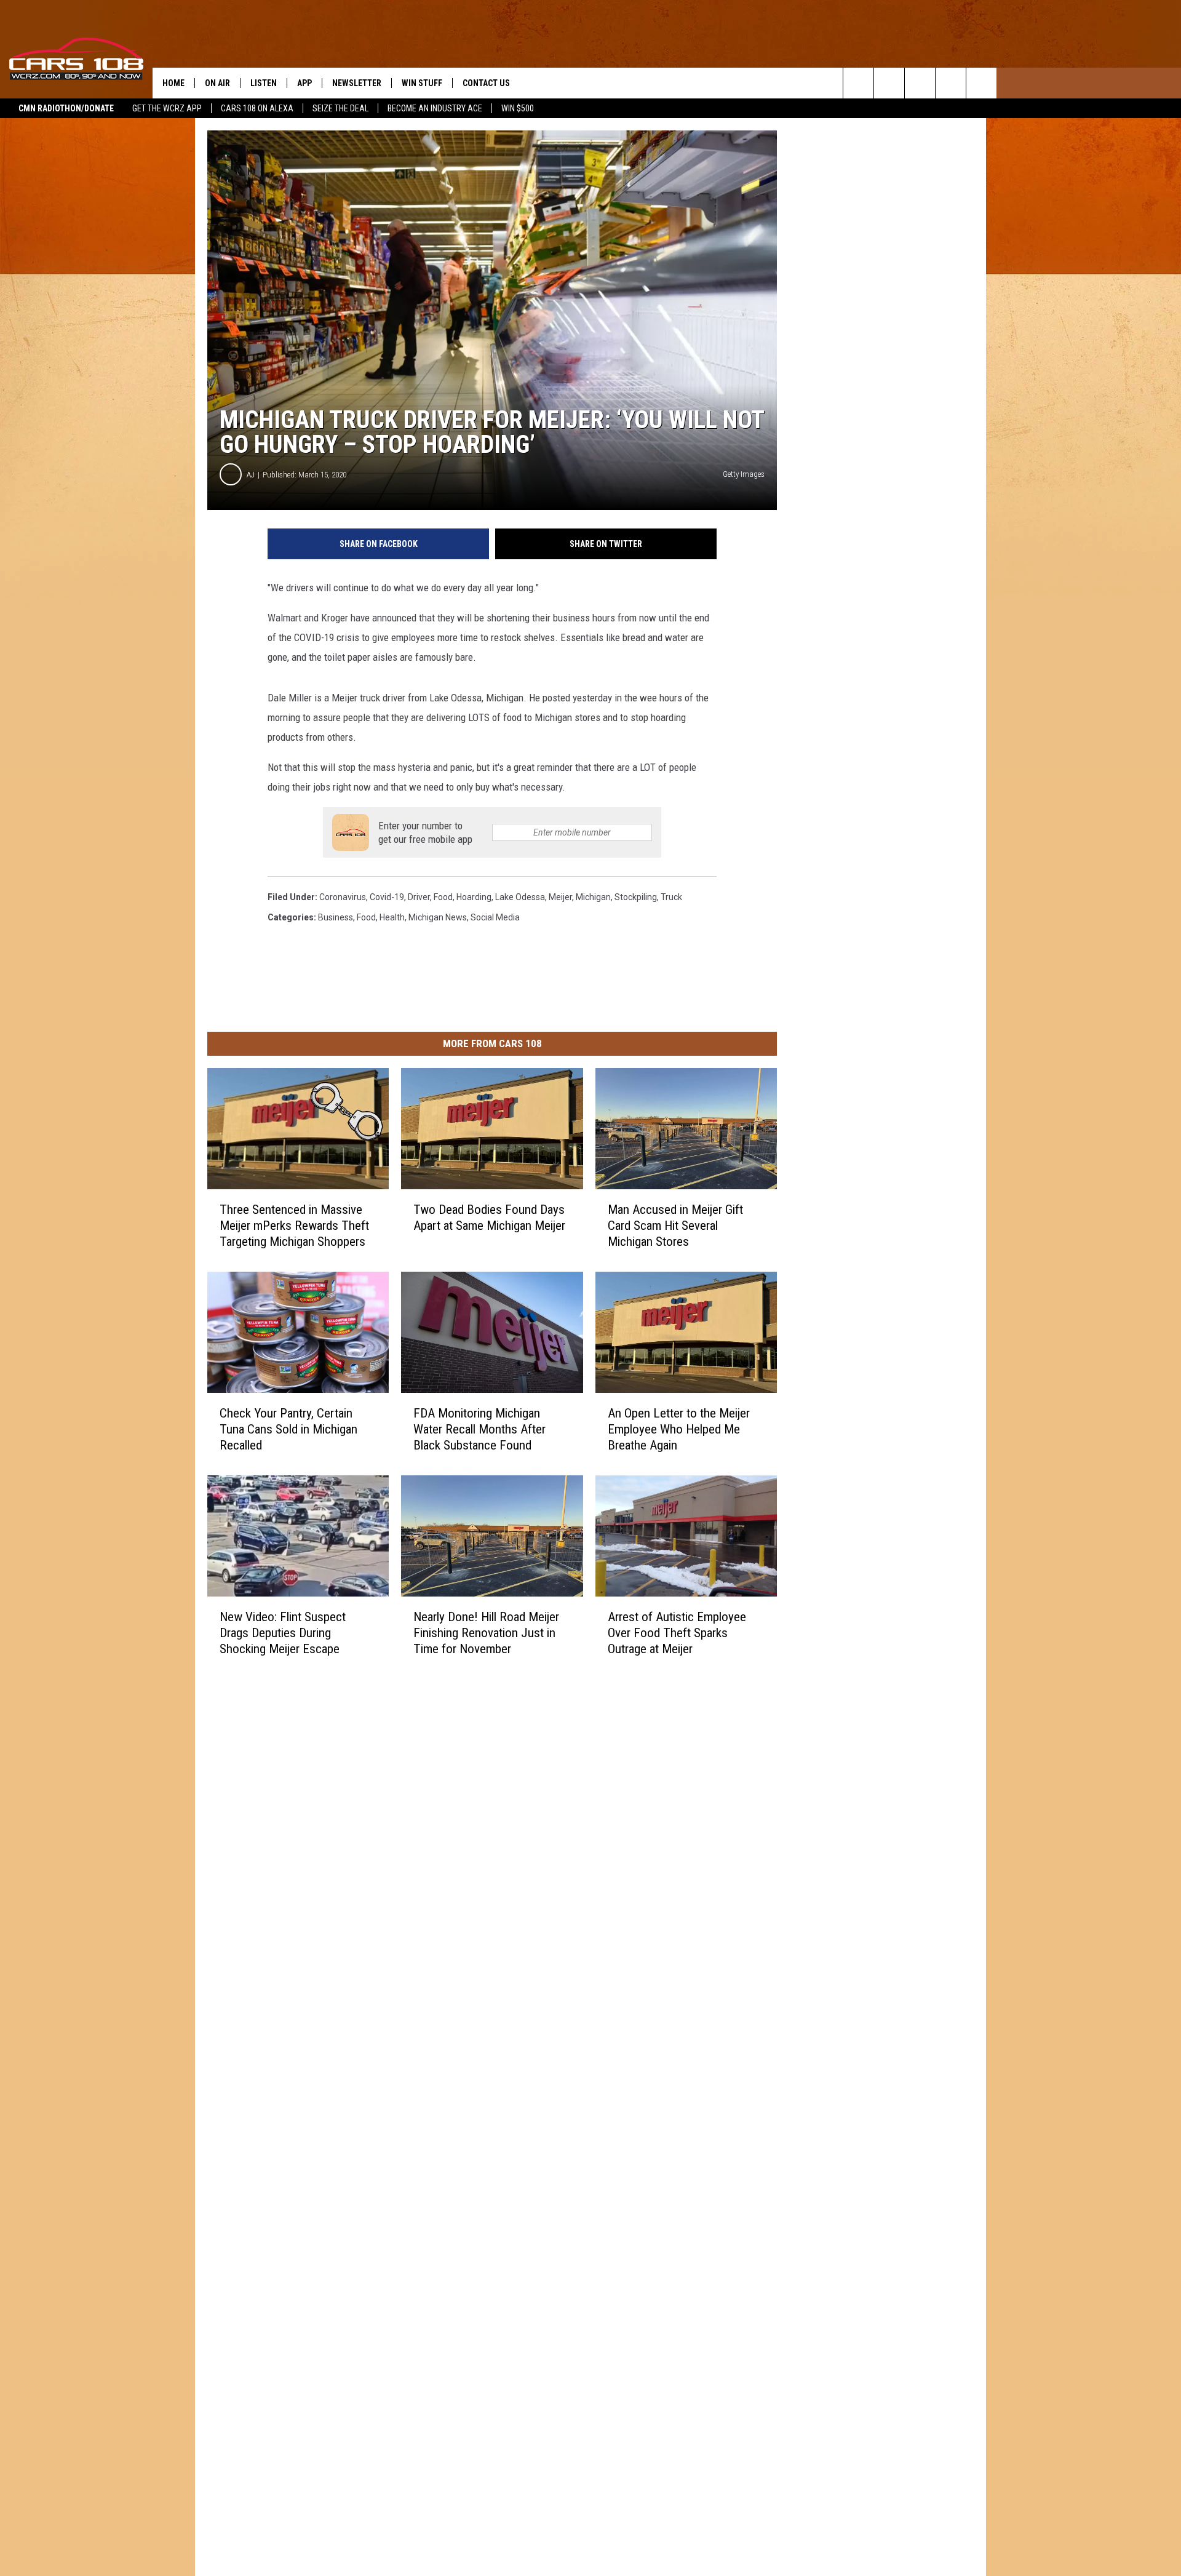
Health (392, 917)
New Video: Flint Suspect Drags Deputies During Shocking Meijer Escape (283, 1633)
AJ (251, 475)
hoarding (474, 897)
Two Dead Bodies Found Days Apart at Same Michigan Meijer (489, 1218)
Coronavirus (343, 897)
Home (173, 83)
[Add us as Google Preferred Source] (889, 83)
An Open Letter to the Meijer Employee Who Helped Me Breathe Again (679, 1429)
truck (671, 897)
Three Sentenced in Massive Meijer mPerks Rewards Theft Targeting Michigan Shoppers (294, 1226)
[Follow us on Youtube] (981, 83)
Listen (264, 83)
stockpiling (636, 897)
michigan (593, 897)
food (443, 897)
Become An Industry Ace (435, 108)
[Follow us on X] (951, 83)
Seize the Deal (340, 108)
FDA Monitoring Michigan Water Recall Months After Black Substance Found (479, 1429)
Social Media (495, 917)
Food (366, 917)
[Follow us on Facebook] (920, 83)
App (304, 83)
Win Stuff (422, 83)
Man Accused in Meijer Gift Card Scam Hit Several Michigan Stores (675, 1226)
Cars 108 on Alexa (257, 108)
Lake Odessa (520, 897)
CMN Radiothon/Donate (66, 108)
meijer (560, 897)
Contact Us (486, 83)
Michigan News (438, 917)
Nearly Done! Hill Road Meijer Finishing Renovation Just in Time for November (486, 1633)
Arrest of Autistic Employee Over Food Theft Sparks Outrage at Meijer (677, 1633)
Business (336, 917)
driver (419, 897)
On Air (217, 83)
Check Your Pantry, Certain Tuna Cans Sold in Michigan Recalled (288, 1429)
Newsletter (357, 83)
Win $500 (518, 108)
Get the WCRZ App (167, 108)
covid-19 (387, 897)
